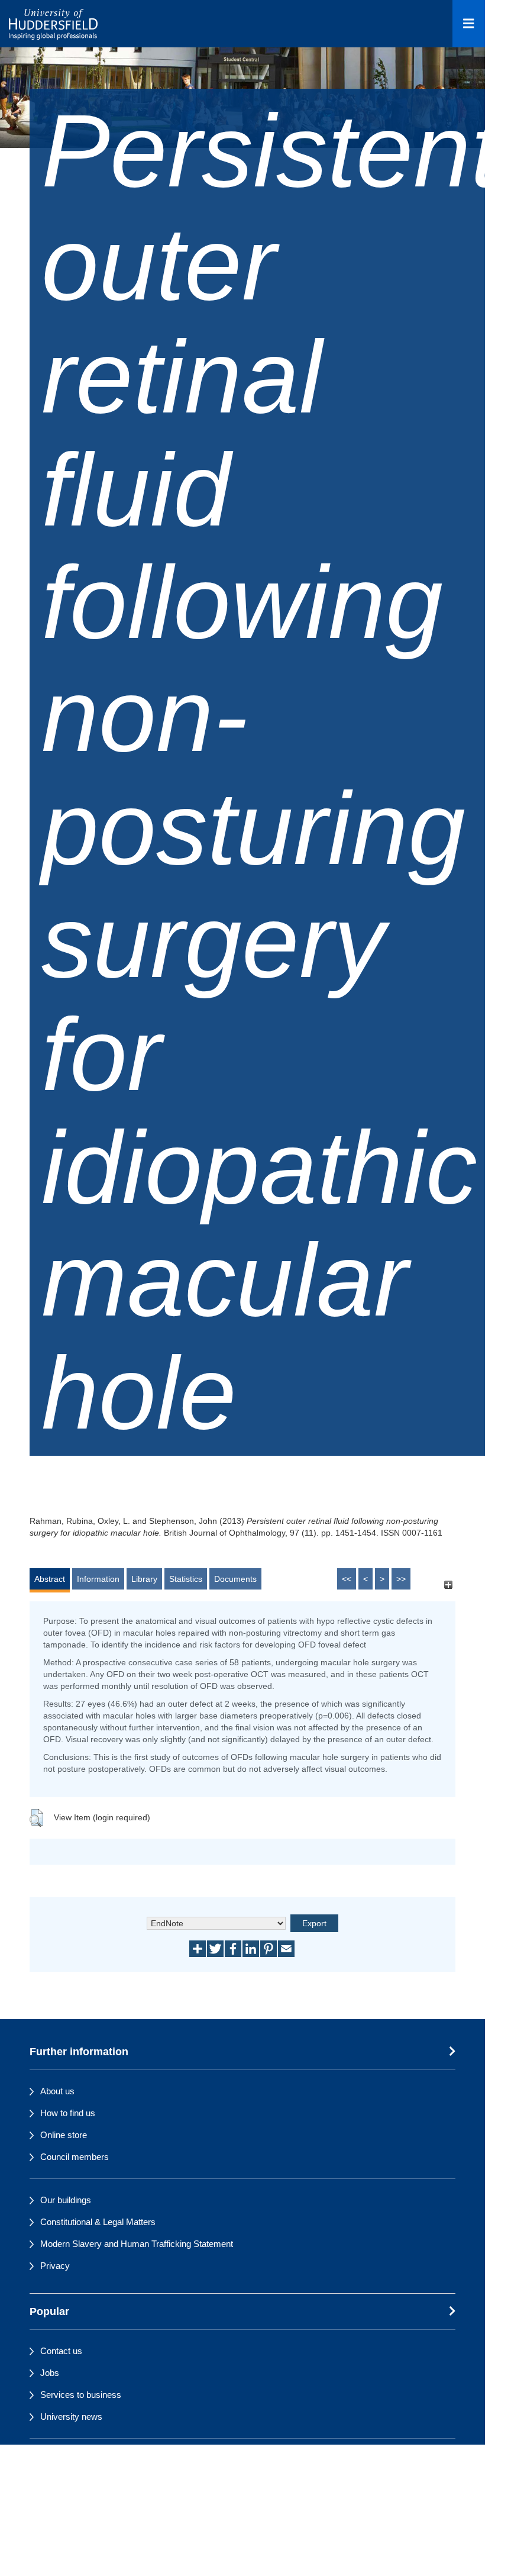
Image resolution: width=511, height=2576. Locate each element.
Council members (75, 2157)
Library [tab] (144, 1579)
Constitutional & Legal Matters (98, 2222)
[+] (448, 1584)
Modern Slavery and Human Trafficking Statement (137, 2244)
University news (71, 2417)
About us (57, 2091)
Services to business (81, 2395)
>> (401, 1579)
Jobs (50, 2373)
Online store (64, 2135)
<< (347, 1579)
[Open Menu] (469, 24)
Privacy (55, 2266)
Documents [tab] (235, 1579)
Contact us (61, 2351)
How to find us (68, 2113)
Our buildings (66, 2200)
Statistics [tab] (186, 1579)
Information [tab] (98, 1579)
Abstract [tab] (50, 1579)
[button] (36, 1818)
